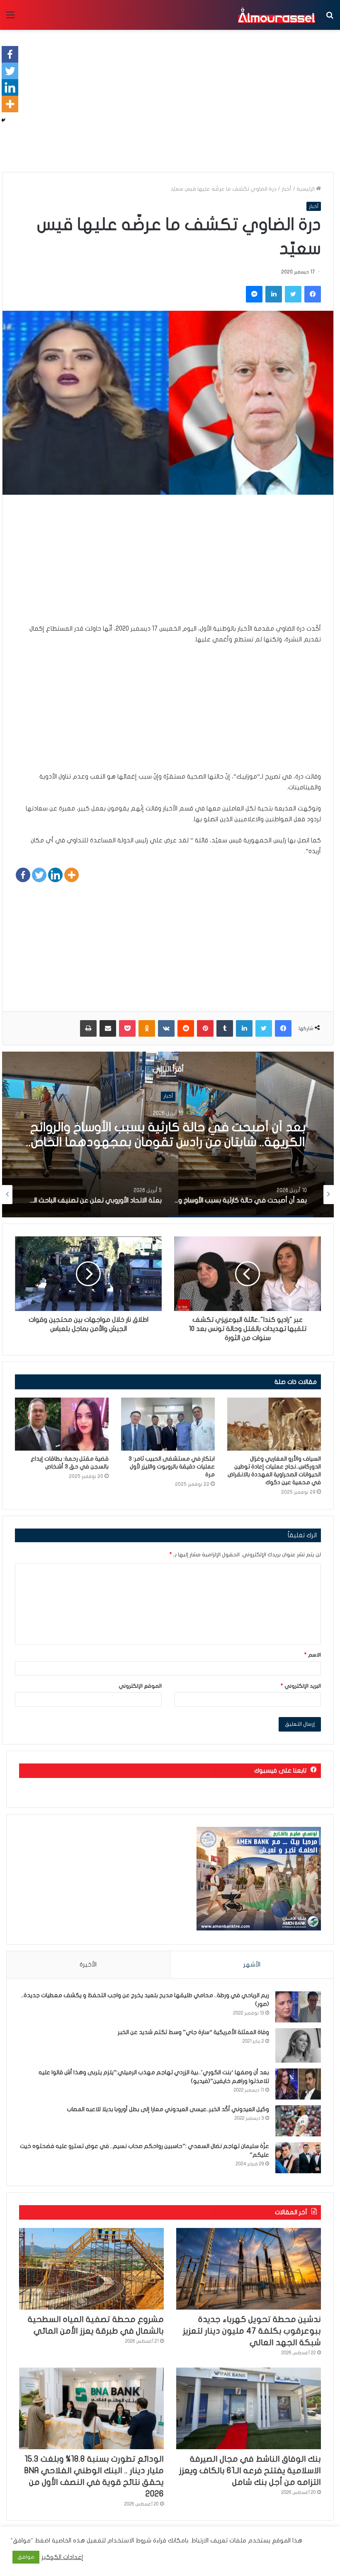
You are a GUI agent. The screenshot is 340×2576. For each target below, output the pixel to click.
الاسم (313, 1655)
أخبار (287, 189)
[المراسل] (276, 15)
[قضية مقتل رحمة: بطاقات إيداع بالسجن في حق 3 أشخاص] (62, 1424)
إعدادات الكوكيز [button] (62, 2557)
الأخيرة (88, 1964)
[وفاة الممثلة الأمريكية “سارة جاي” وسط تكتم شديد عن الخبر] (298, 2045)
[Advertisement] (168, 565)
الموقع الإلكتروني (140, 1686)
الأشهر (252, 1964)
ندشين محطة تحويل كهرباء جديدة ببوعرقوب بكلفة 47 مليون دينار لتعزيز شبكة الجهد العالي (252, 2331)
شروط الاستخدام (129, 2541)
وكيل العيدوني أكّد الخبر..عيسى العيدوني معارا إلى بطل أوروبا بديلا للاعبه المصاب (168, 2109)
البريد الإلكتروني (301, 1686)
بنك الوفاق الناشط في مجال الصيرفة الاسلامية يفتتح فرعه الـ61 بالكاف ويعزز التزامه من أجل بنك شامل (250, 2471)
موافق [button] (26, 2557)
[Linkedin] (55, 875)
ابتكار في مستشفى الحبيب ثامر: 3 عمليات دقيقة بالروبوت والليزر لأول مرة (172, 1467)
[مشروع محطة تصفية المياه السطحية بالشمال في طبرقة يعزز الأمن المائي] (91, 2269)
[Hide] (3, 120)
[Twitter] (39, 875)
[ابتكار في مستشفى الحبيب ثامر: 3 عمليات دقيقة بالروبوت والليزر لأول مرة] (168, 1424)
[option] (168, 1134)
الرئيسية (306, 189)
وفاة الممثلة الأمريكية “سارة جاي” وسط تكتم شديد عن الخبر (193, 2032)
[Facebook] (23, 875)
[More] (72, 875)
